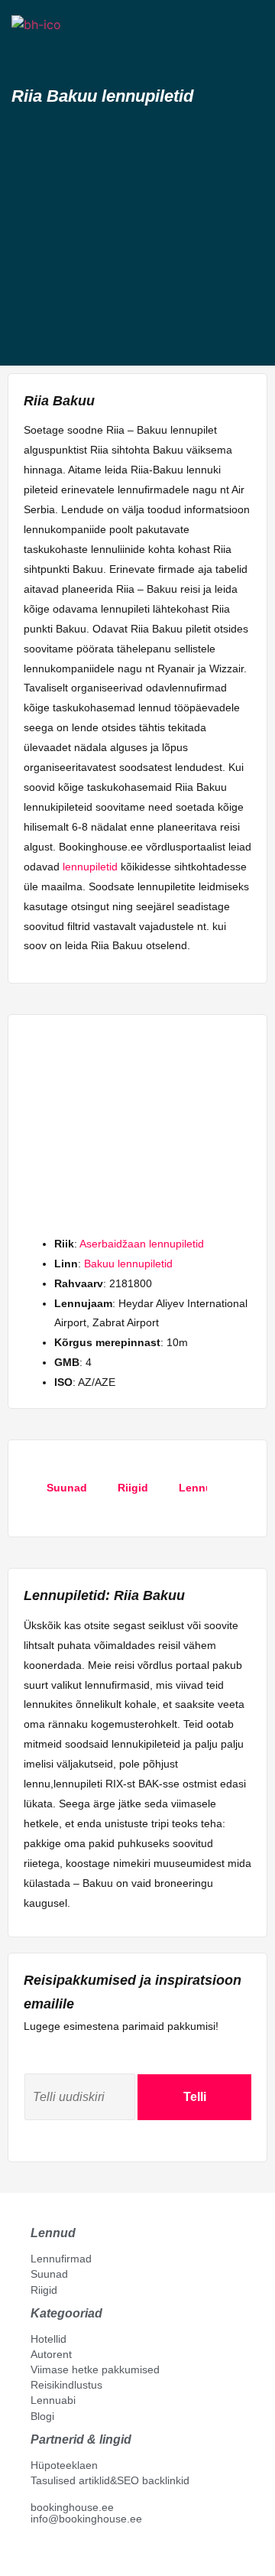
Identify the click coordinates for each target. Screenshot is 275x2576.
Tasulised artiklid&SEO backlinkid (110, 2480)
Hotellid (49, 2339)
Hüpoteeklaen (64, 2465)
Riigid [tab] (133, 1488)
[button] (25, 52)
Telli (195, 2097)
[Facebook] (37, 2554)
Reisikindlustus (66, 2385)
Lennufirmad (61, 2259)
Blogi (42, 2416)
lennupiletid (90, 867)
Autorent (51, 2354)
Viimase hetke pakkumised (95, 2369)
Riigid (44, 2290)
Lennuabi (53, 2400)
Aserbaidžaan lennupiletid (142, 1244)
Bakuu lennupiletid (128, 1264)
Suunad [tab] (67, 1488)
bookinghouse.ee (72, 2507)
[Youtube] (53, 2554)
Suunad (49, 2274)
